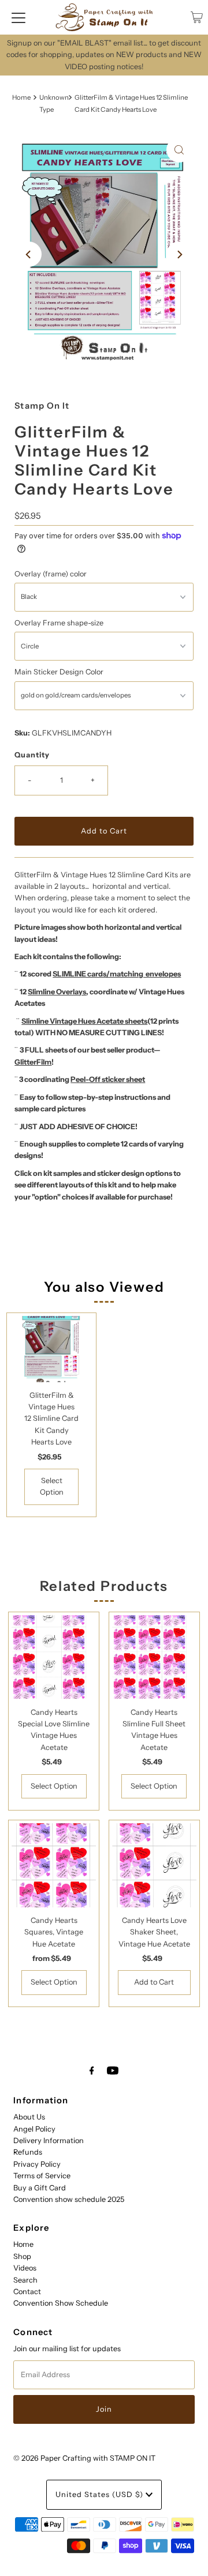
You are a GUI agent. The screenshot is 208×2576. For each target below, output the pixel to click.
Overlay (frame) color (51, 574)
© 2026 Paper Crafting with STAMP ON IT (84, 2458)
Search (25, 2280)
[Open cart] (197, 17)
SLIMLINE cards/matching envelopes (117, 974)
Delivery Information (49, 2141)
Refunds (28, 2152)
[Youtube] (113, 2070)
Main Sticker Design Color (59, 672)
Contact (27, 2292)
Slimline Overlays (57, 992)
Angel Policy (34, 2129)
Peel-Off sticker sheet (108, 1079)
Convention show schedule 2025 (69, 2199)
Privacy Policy (37, 2164)
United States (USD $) (101, 2494)
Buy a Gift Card (40, 2188)
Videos (25, 2268)
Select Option (52, 1486)
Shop (22, 2256)
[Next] (179, 254)
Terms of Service (42, 2176)
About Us (29, 2117)
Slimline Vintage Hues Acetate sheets (84, 1021)
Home (21, 97)
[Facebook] (92, 2070)
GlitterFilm (33, 1062)
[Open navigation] (18, 17)
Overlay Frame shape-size (59, 623)
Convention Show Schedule (61, 2303)
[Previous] (29, 254)
